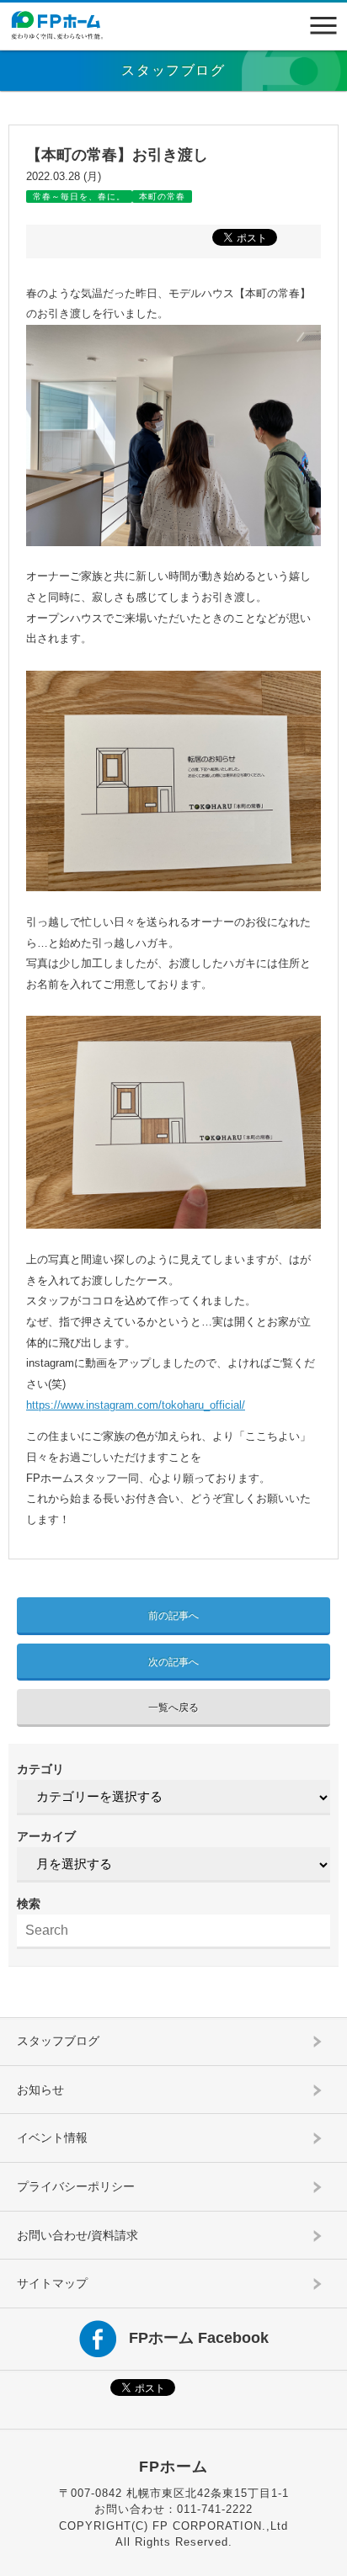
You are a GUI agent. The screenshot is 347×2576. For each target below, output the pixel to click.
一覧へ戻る (173, 1708)
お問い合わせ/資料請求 (77, 2235)
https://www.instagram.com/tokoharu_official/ (136, 1405)
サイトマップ (52, 2283)
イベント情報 (52, 2138)
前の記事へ (173, 1616)
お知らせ (40, 2090)
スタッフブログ (58, 2041)
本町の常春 (162, 197)
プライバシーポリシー (76, 2186)
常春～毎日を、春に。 (79, 197)
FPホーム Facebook (199, 2338)
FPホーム (173, 2467)
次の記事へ (173, 1662)
